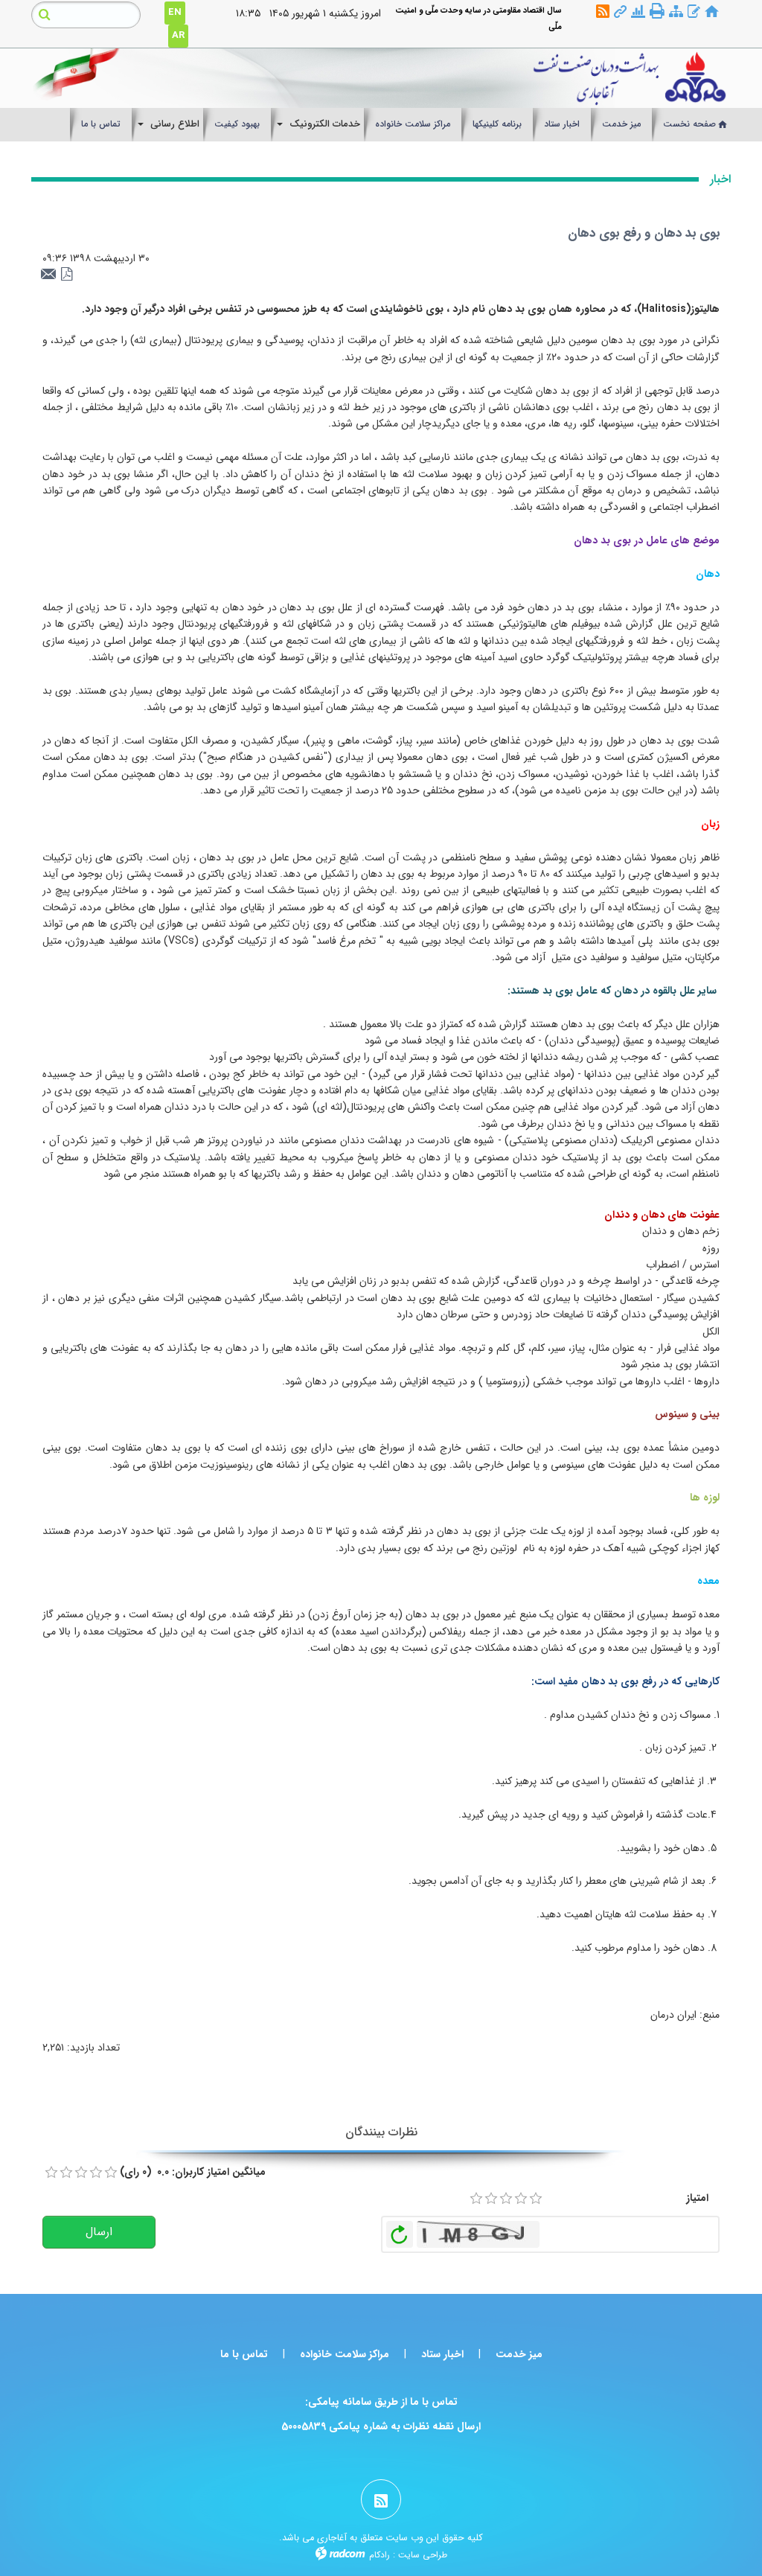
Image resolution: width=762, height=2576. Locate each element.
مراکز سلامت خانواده (345, 2354)
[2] (491, 2199)
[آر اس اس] (603, 12)
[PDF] (67, 275)
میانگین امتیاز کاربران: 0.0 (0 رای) (193, 2172)
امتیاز (697, 2198)
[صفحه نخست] (712, 12)
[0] (51, 2173)
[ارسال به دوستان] (51, 275)
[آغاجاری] (472, 78)
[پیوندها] (620, 12)
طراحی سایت (423, 2555)
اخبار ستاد (442, 2354)
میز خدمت (519, 2354)
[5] (536, 2199)
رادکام (380, 2555)
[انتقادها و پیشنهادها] (694, 12)
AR (178, 35)
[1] (476, 2199)
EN (175, 12)
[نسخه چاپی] (657, 11)
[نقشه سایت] (676, 12)
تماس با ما (244, 2354)
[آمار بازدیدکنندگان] (638, 12)
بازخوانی (400, 2231)
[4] (521, 2199)
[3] (506, 2199)
